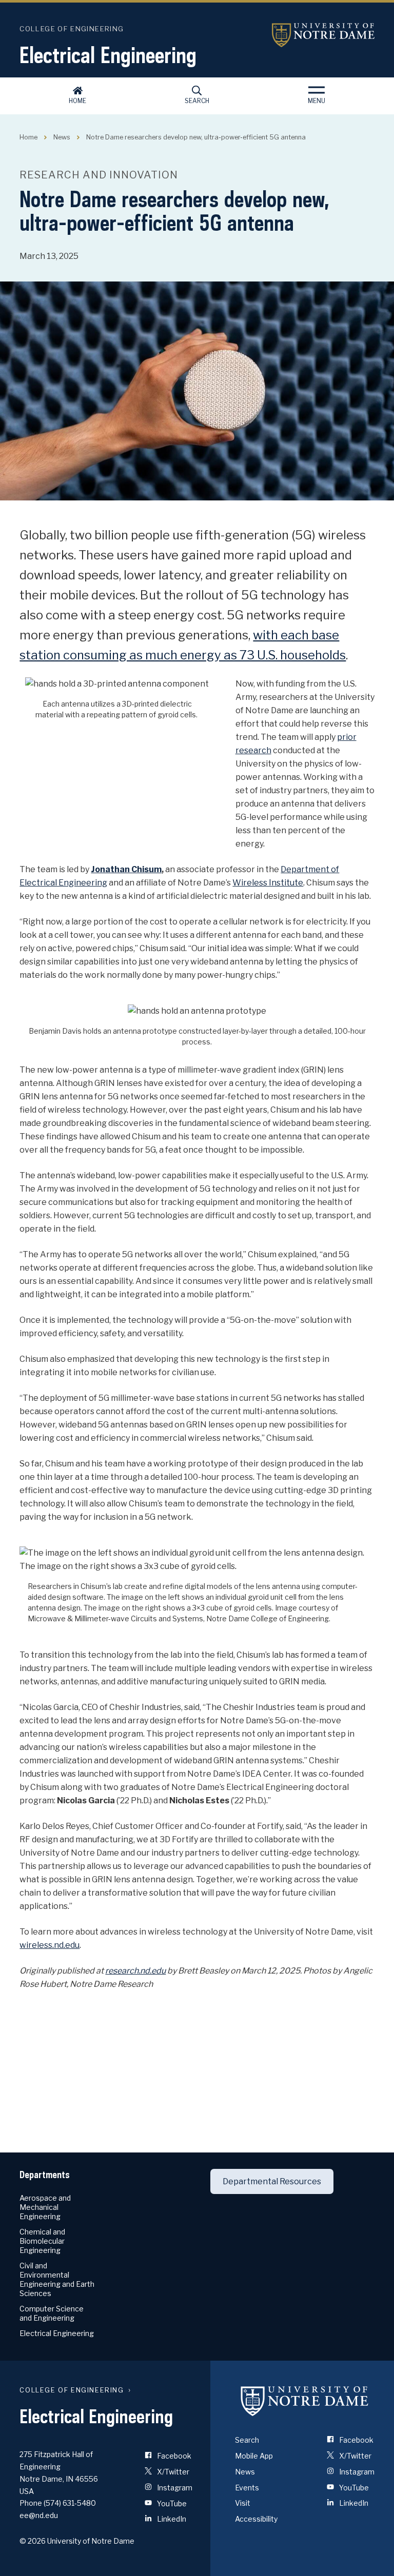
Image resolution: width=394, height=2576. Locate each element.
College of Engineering (72, 29)
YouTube (171, 2503)
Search (197, 101)
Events (247, 2488)
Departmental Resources (272, 2181)
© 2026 (33, 2541)
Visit (243, 2503)
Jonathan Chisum (126, 869)
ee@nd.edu (39, 2515)
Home (77, 101)
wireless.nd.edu (50, 1945)
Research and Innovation (99, 175)
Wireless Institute (268, 883)
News (62, 137)
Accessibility (256, 2519)
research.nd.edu (135, 1971)
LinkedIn (171, 2519)
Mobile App (254, 2456)
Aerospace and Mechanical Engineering (45, 2207)
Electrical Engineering (108, 55)
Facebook (173, 2456)
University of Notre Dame (323, 35)
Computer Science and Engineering (52, 2313)
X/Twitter (172, 2472)
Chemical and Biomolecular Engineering (42, 2241)
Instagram (174, 2488)
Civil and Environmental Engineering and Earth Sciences (57, 2279)
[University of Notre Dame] (305, 2401)
